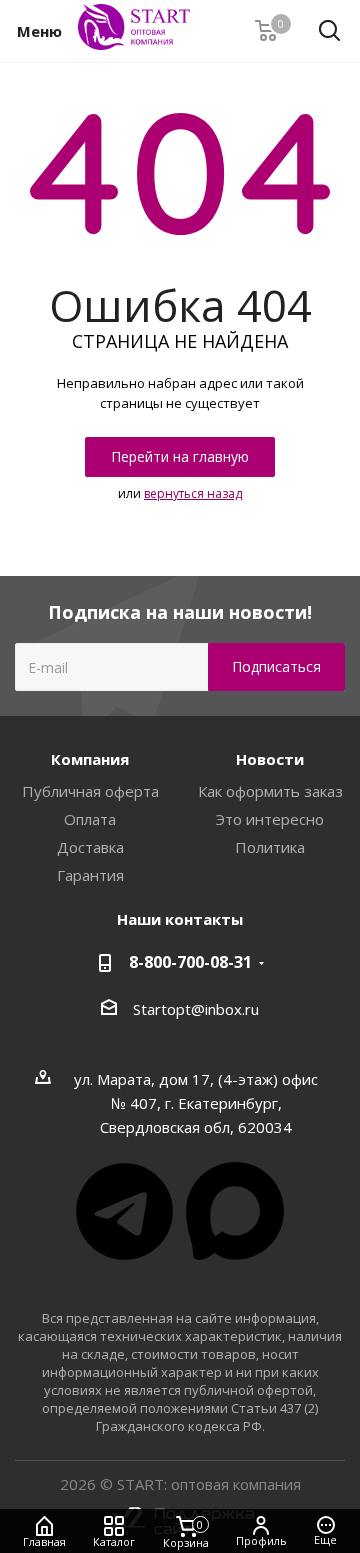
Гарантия (90, 875)
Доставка (90, 847)
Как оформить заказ (270, 791)
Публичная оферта (90, 791)
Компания (90, 759)
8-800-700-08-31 (190, 962)
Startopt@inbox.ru (196, 1009)
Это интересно (270, 819)
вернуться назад (193, 493)
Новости (270, 759)
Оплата (90, 819)
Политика (270, 847)
